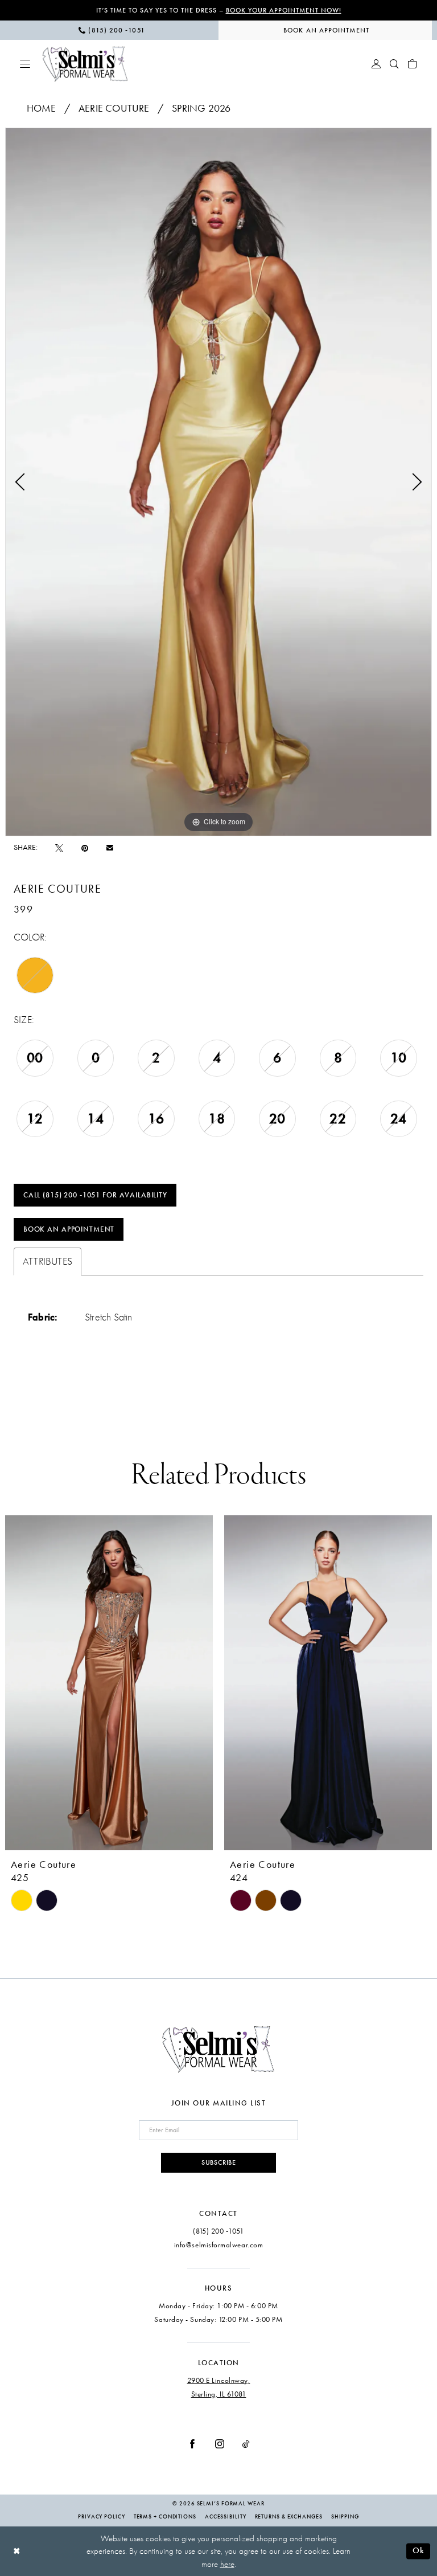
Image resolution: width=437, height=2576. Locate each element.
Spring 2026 (201, 108)
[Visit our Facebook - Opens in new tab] (192, 2443)
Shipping (345, 2517)
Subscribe (219, 2162)
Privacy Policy (102, 2517)
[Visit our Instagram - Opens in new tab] (220, 2443)
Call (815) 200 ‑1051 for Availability (95, 1195)
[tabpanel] (218, 482)
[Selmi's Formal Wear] (85, 64)
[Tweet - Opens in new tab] (59, 848)
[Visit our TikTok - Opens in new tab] (246, 2443)
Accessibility (226, 2517)
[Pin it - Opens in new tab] (85, 848)
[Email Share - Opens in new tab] (110, 848)
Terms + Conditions (165, 2517)
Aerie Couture (114, 108)
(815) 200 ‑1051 (218, 2231)
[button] (25, 64)
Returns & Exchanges (289, 2517)
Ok (419, 2550)
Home (42, 108)
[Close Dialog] (17, 2551)
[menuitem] (112, 30)
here (227, 2564)
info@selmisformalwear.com (219, 2245)
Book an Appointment (69, 1229)
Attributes (48, 1262)
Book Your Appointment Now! (284, 10)
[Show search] (394, 64)
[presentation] (109, 1683)
